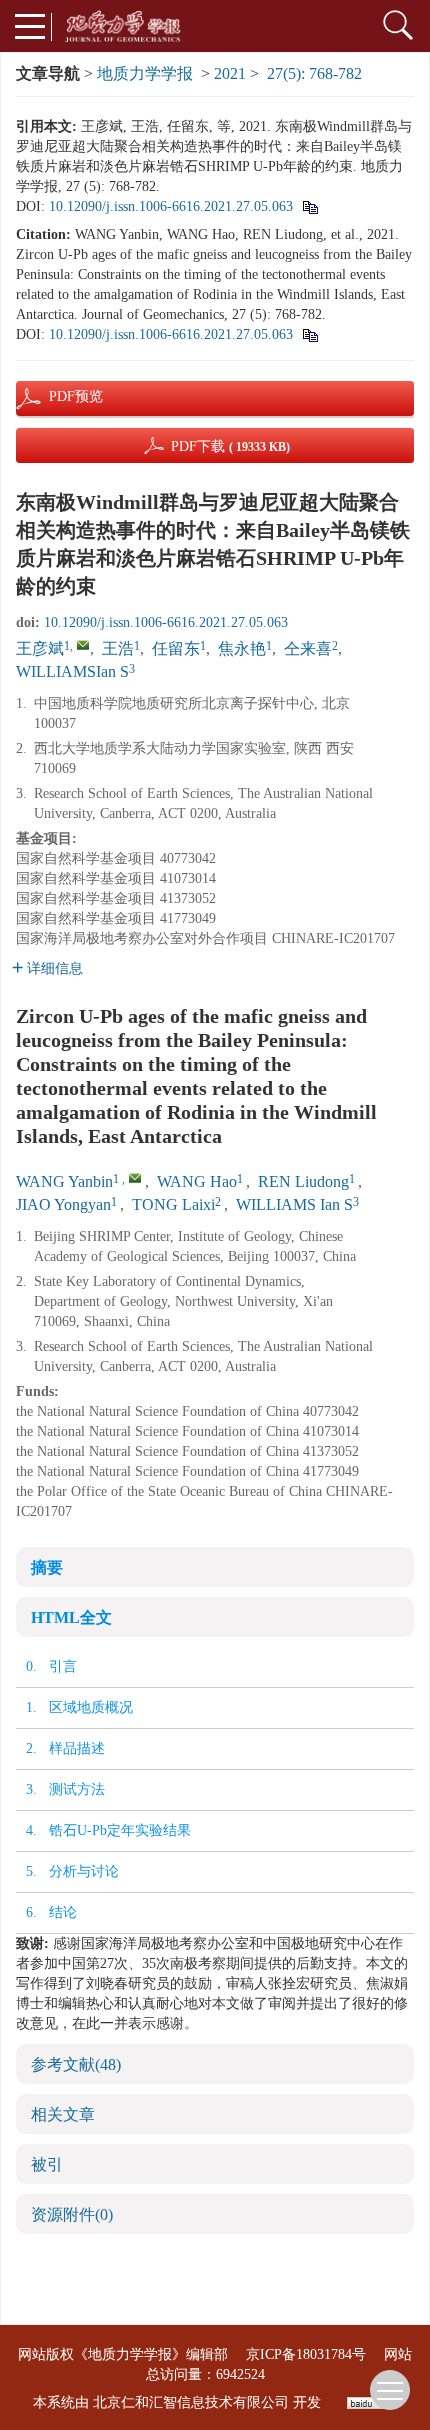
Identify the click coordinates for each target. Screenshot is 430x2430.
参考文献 (76, 2064)
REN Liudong (303, 1181)
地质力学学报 (145, 73)
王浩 (118, 648)
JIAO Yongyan (63, 1204)
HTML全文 (71, 1617)
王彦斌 (40, 648)
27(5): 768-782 (314, 73)
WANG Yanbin (64, 1181)
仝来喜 (308, 648)
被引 (47, 2164)
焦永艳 (242, 648)
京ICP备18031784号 (306, 2354)
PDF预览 (59, 396)
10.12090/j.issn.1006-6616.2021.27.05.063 (171, 206)
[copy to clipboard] (309, 334)
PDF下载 (230, 446)
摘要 (47, 1567)
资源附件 (72, 2214)
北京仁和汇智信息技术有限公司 (191, 2402)
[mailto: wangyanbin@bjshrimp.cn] (135, 1178)
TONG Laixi (173, 1204)
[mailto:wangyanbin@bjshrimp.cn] (83, 645)
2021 (230, 73)
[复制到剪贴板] (309, 206)
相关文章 (63, 2114)
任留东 (176, 648)
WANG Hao (197, 1181)
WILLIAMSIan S (72, 671)
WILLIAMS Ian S (294, 1204)
